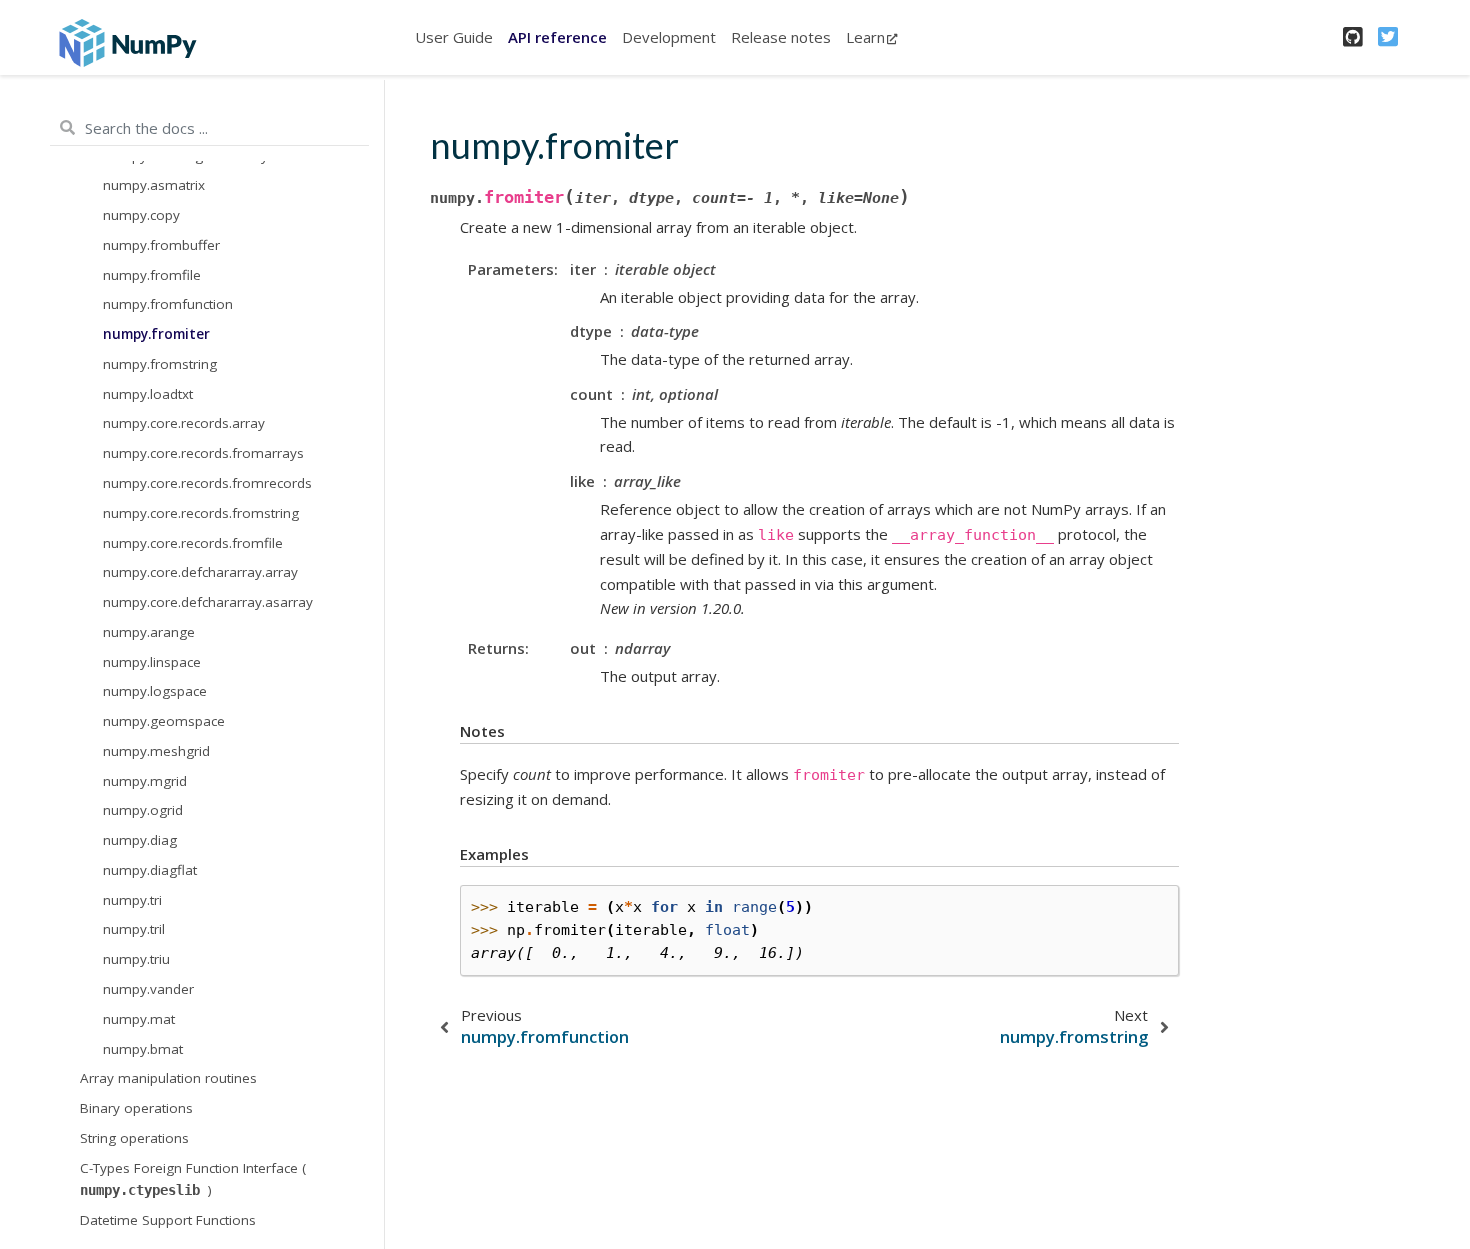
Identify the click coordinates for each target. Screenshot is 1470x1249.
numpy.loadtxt (148, 393)
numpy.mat (139, 1018)
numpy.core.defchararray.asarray (208, 602)
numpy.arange (149, 632)
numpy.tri (132, 899)
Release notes (781, 37)
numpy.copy (141, 215)
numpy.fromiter (156, 334)
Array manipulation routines (168, 1078)
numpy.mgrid (145, 780)
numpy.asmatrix (154, 185)
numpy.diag (140, 840)
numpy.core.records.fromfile (193, 542)
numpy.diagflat (150, 870)
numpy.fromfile (152, 274)
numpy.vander (148, 989)
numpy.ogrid (143, 810)
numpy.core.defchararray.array (200, 572)
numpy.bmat (143, 1048)
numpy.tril (134, 929)
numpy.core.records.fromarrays (203, 453)
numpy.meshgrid (156, 751)
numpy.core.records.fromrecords (207, 483)
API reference (557, 37)
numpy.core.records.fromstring (201, 512)
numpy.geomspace (164, 721)
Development (669, 37)
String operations (134, 1138)
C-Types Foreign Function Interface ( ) (193, 1178)
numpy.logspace (155, 691)
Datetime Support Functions (168, 1219)
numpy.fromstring (160, 364)
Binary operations (136, 1108)
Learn (865, 37)
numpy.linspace (152, 661)
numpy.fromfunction (168, 304)
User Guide (454, 37)
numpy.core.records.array (184, 423)
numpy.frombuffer (161, 245)
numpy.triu (136, 959)
